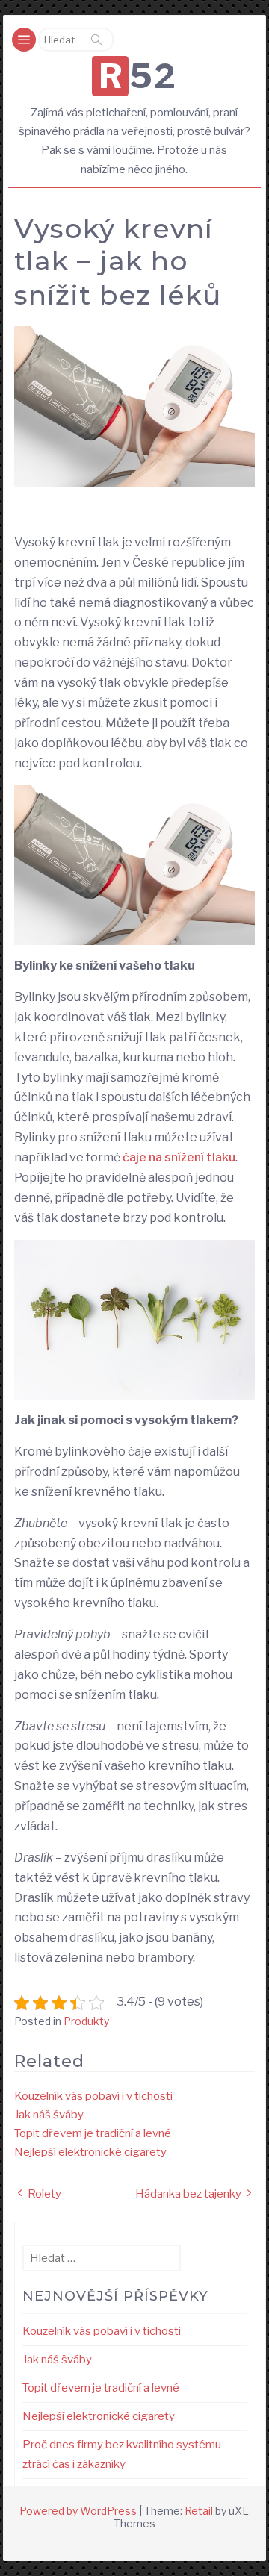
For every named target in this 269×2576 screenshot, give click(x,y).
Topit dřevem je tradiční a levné (93, 2133)
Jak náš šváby (49, 2115)
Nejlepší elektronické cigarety (90, 2152)
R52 (138, 76)
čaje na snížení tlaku (179, 1157)
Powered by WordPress (78, 2511)
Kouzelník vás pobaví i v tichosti (93, 2096)
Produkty (86, 2021)
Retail (199, 2511)
